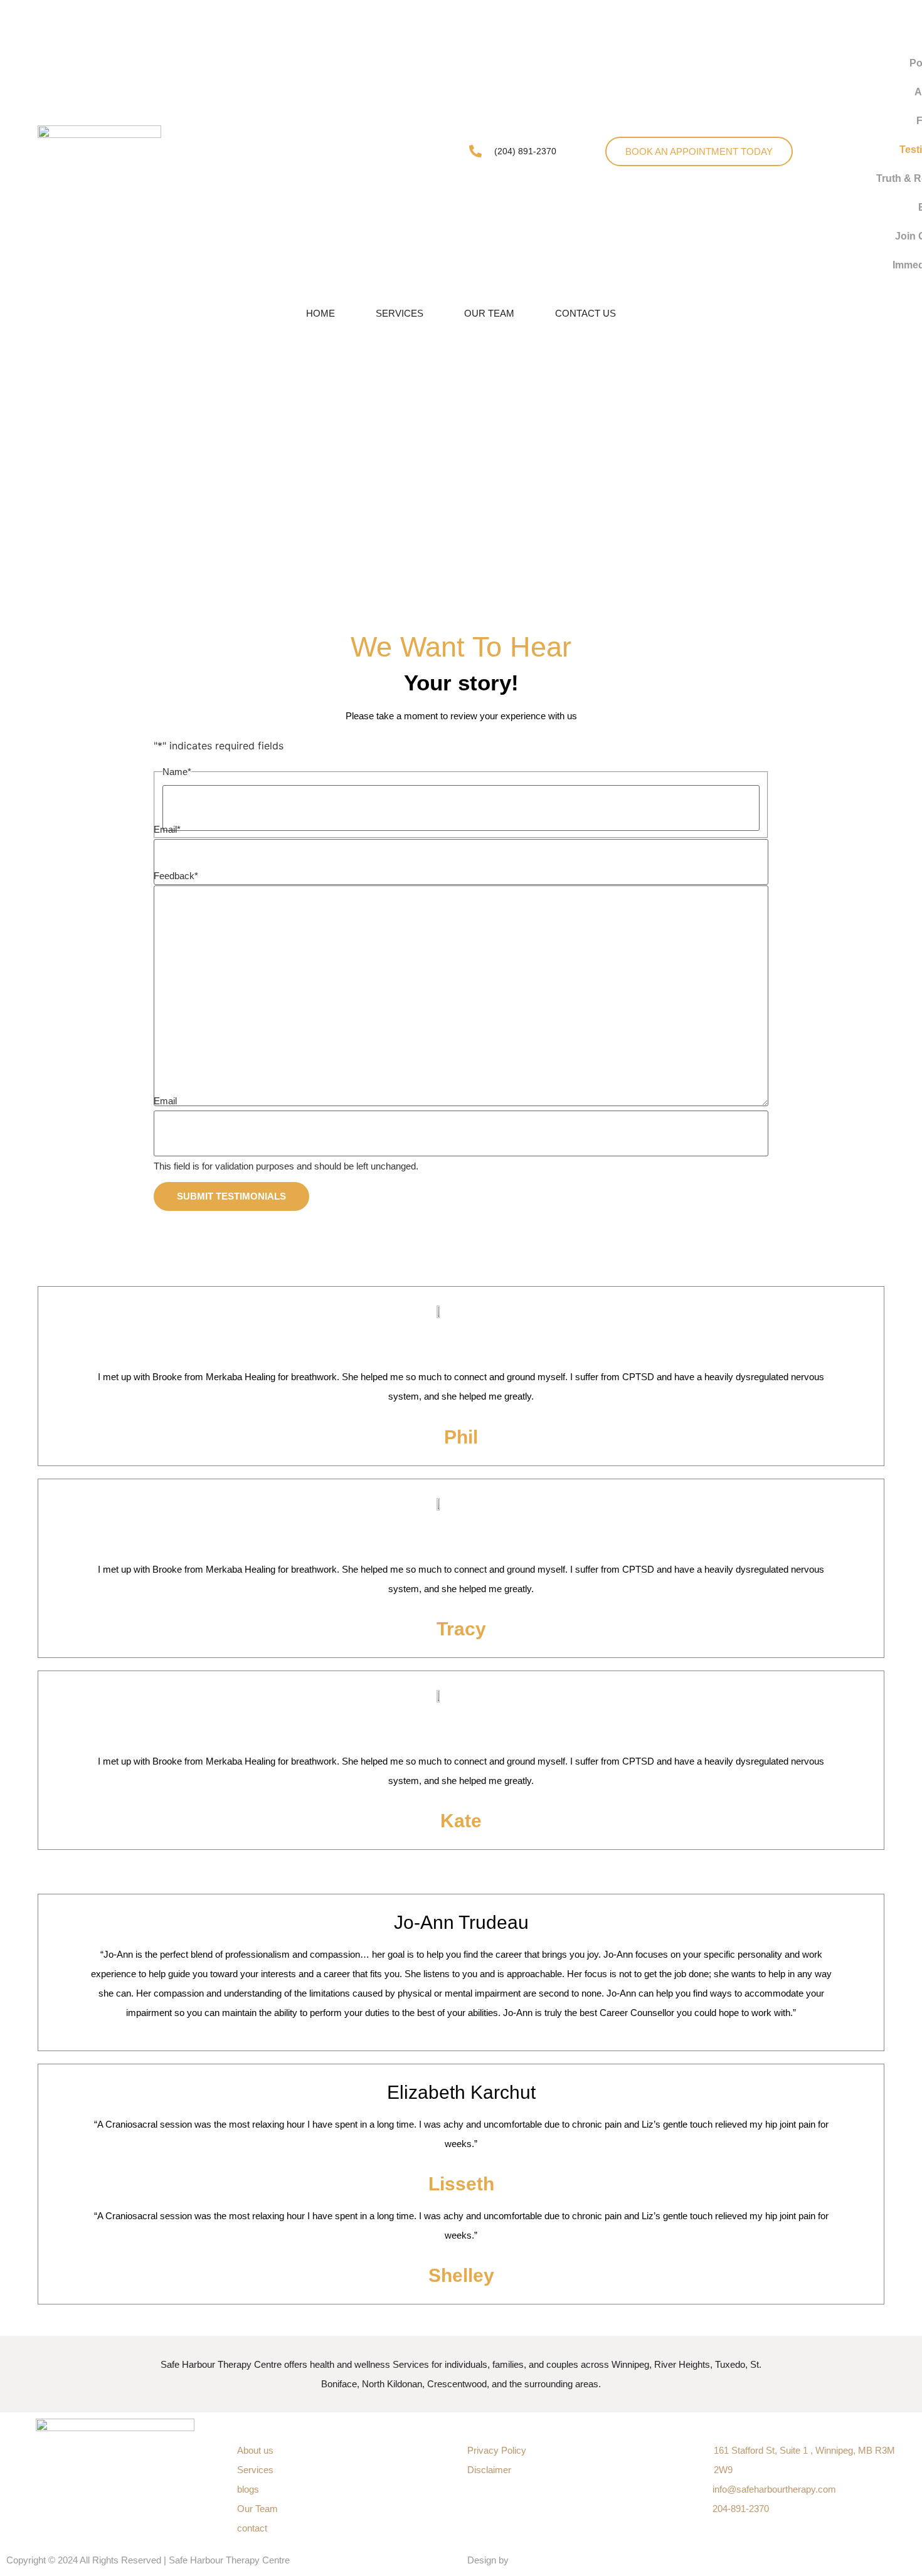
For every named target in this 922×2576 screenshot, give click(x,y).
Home (321, 313)
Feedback (176, 876)
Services (400, 313)
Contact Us (586, 313)
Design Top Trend (550, 2560)
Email (167, 829)
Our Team (489, 313)
